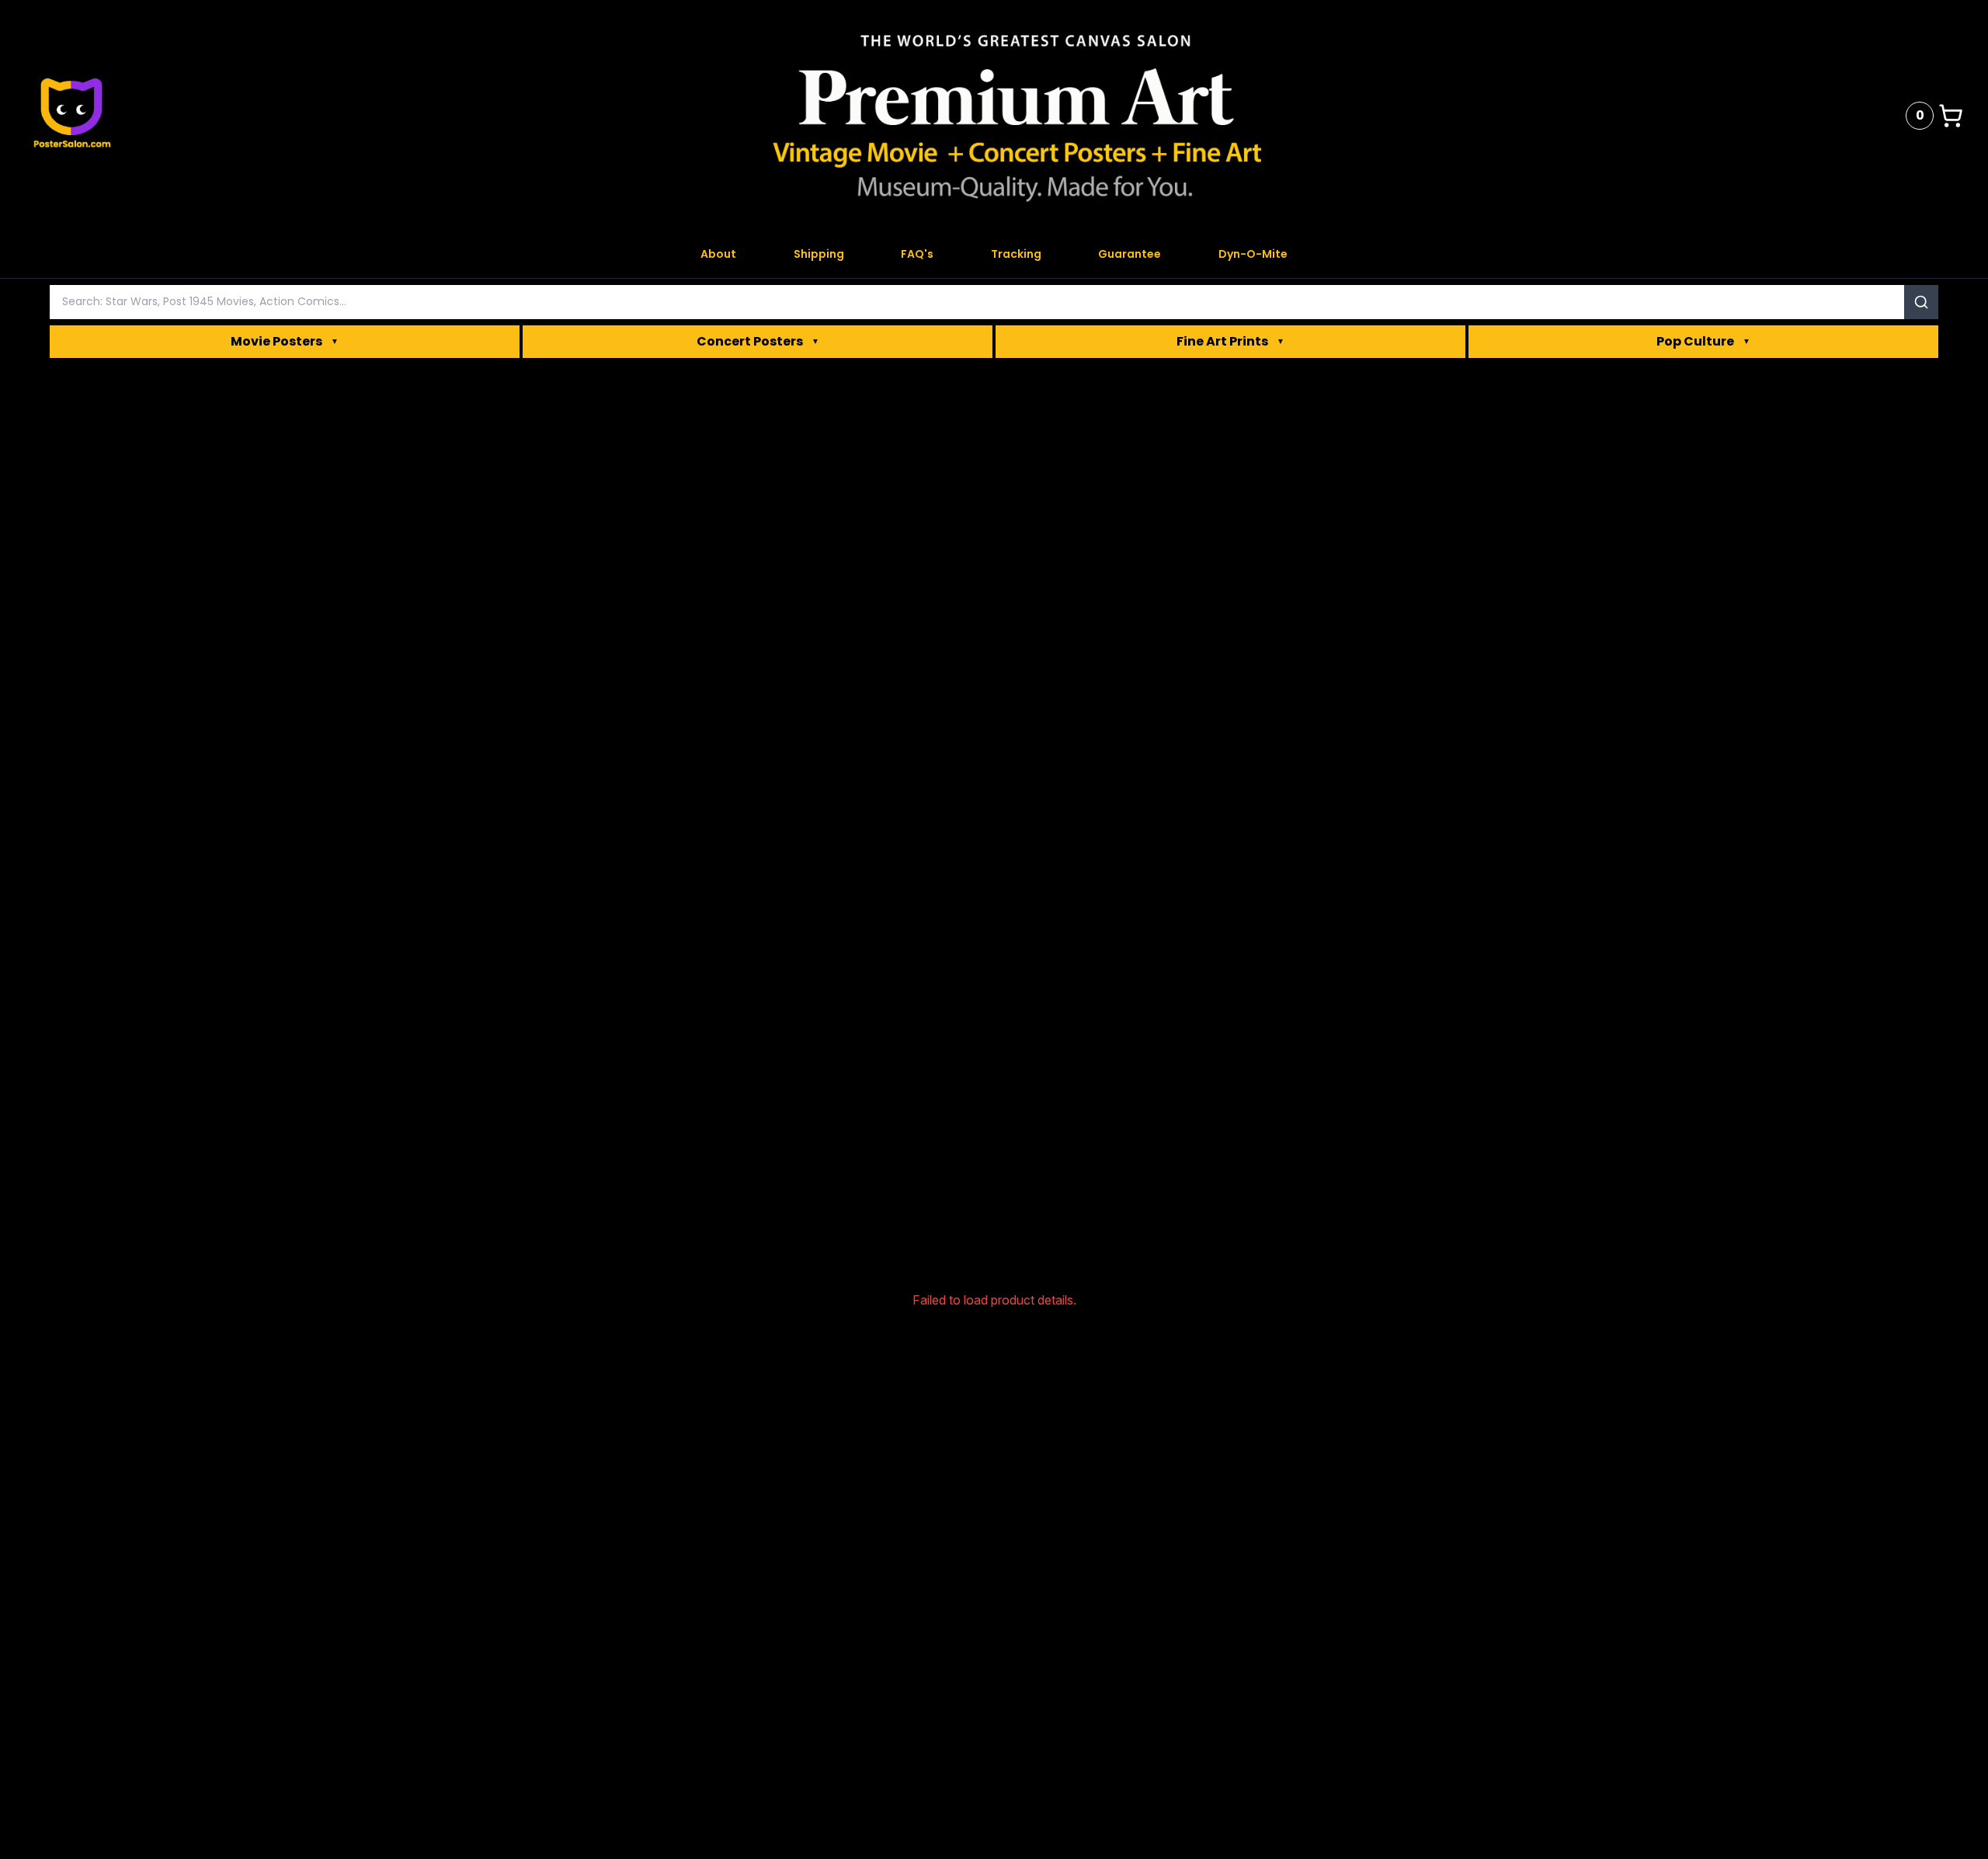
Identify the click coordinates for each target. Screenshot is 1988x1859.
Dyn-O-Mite (1253, 254)
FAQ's (917, 254)
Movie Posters (285, 341)
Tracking (1016, 254)
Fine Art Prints (1230, 341)
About (718, 254)
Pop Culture (1703, 341)
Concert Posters (758, 341)
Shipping (819, 254)
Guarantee (1130, 254)
